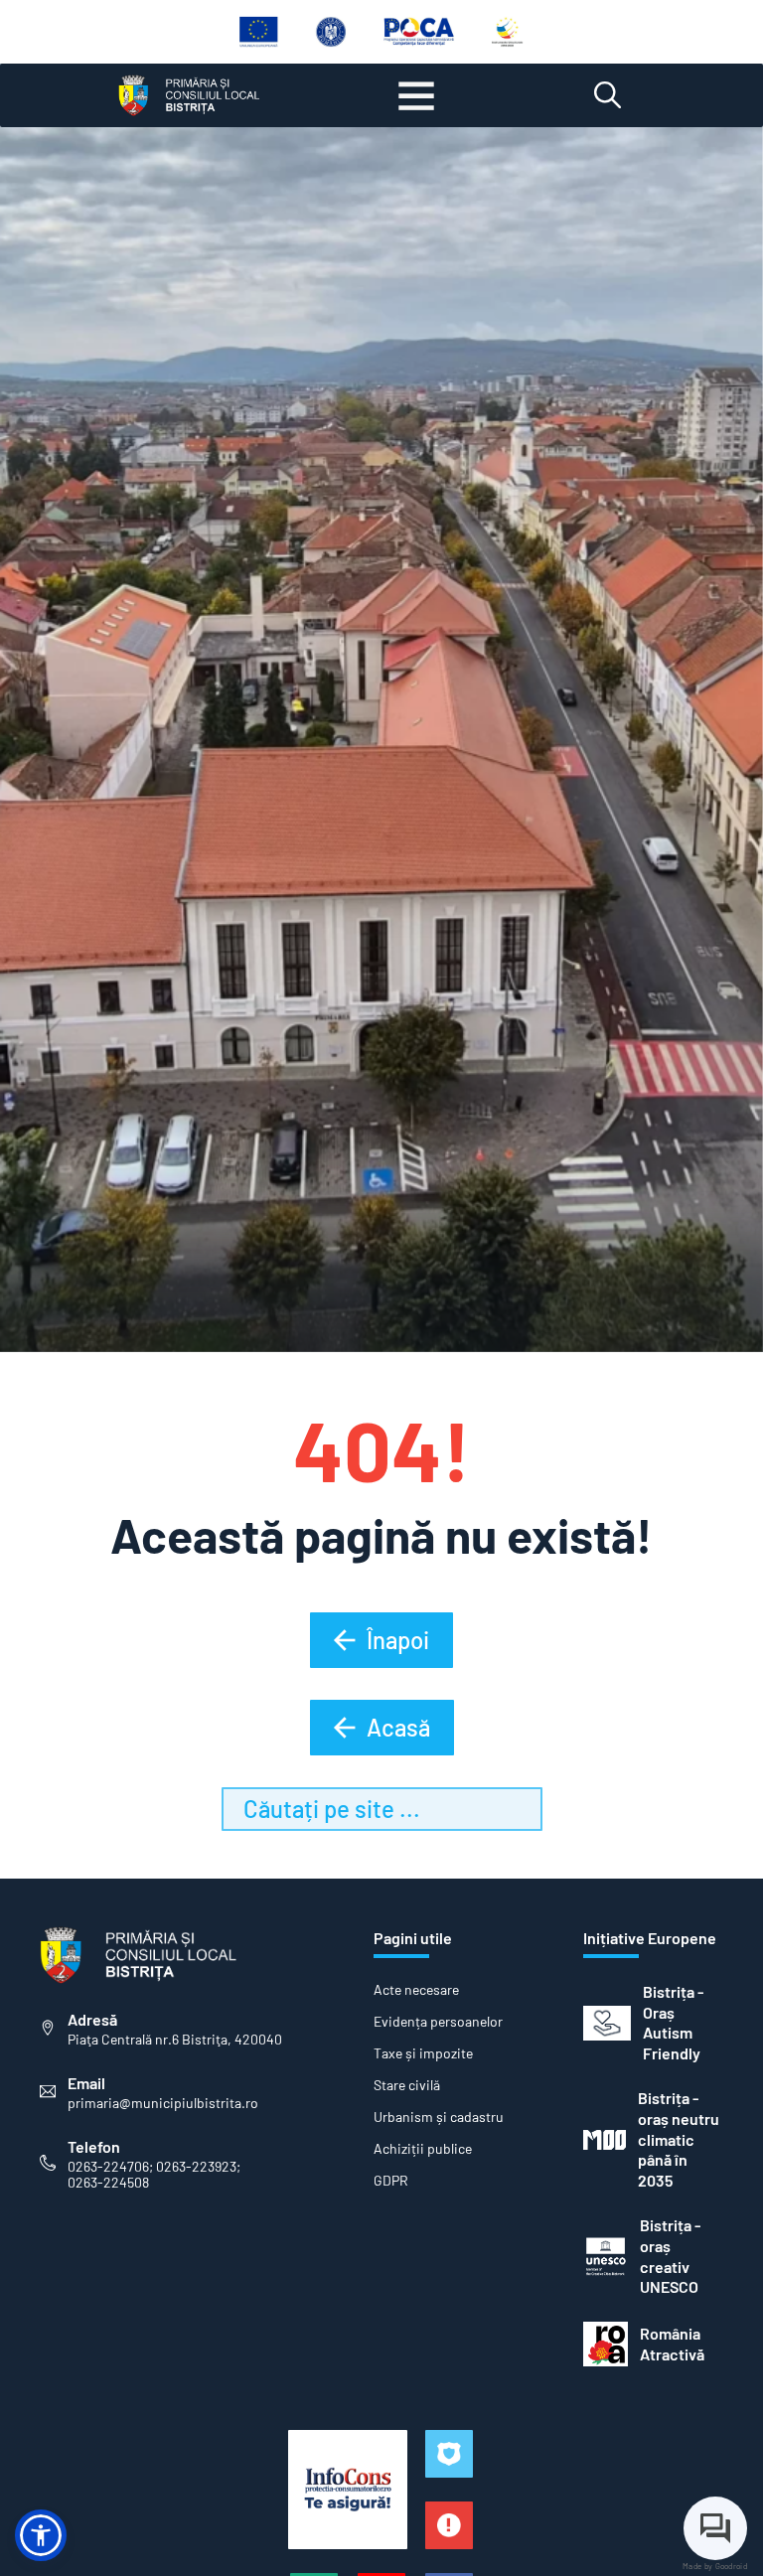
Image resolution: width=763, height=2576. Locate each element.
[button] (41, 2535)
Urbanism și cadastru (439, 2117)
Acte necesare (416, 1990)
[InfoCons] (348, 2490)
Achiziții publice (423, 2149)
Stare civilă (407, 2085)
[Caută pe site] (608, 95)
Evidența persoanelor (438, 2022)
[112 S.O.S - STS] (449, 2454)
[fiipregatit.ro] (449, 2525)
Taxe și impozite (423, 2053)
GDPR (391, 2181)
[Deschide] (416, 95)
